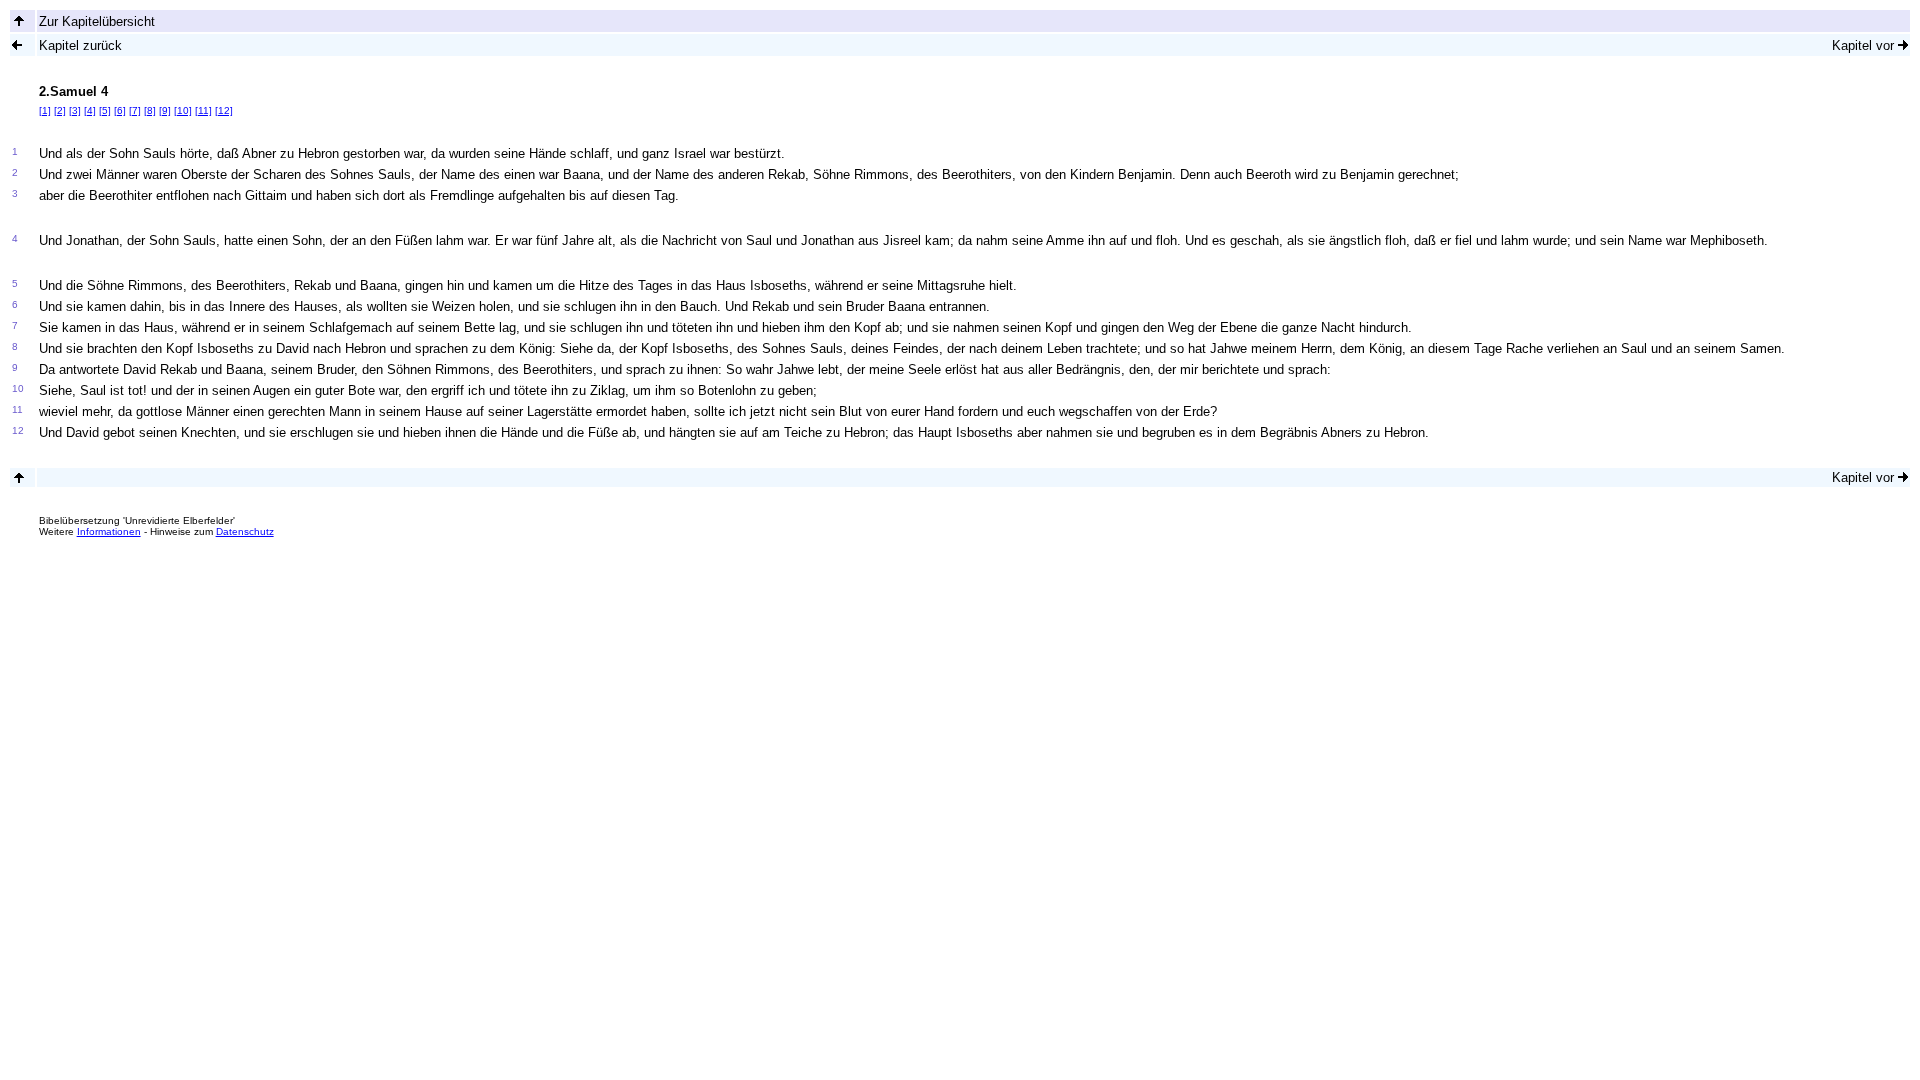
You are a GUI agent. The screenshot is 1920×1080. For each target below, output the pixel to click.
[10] (183, 110)
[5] (105, 110)
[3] (75, 110)
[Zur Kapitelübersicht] (19, 20)
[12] (224, 110)
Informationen (109, 531)
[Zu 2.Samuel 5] (1903, 44)
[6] (120, 110)
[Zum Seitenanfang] (19, 477)
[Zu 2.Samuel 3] (17, 44)
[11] (203, 110)
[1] (45, 110)
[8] (150, 110)
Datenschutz (245, 531)
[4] (90, 110)
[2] (60, 110)
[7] (135, 110)
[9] (165, 110)
